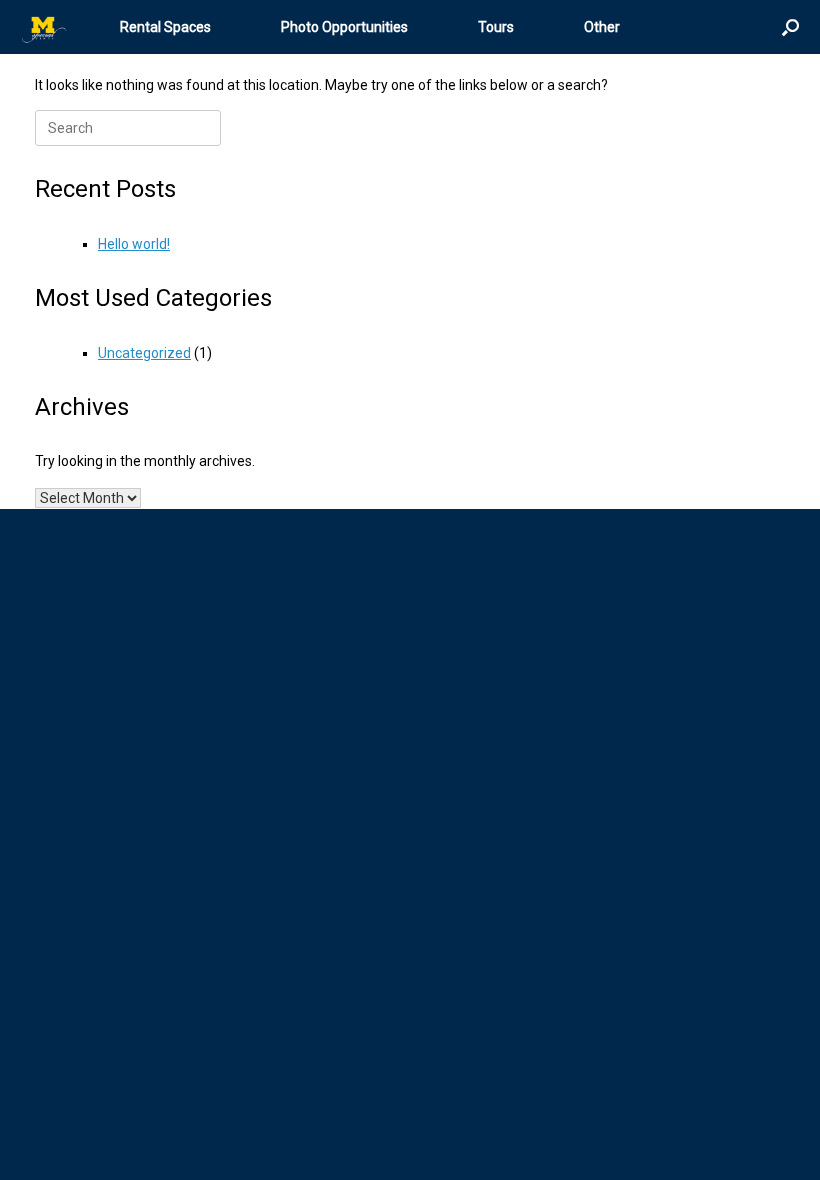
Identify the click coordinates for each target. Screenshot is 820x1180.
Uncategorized (144, 353)
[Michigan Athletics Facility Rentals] (45, 27)
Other (602, 27)
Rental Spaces (165, 27)
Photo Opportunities (344, 27)
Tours (496, 27)
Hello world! (134, 244)
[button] (790, 27)
